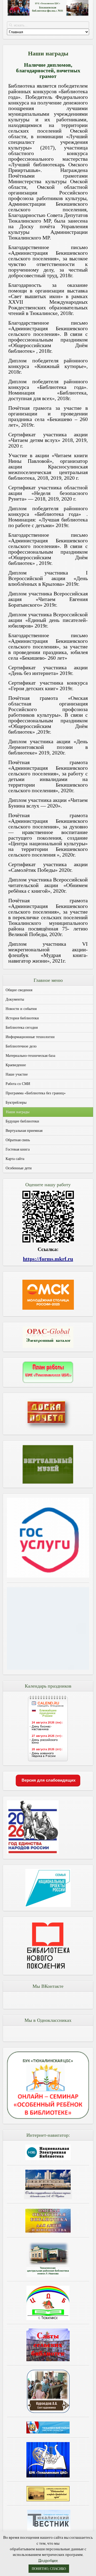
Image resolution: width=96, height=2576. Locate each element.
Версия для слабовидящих (48, 1780)
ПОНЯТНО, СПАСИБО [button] (49, 2569)
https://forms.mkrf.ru (48, 1259)
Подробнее (48, 2560)
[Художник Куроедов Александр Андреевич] (48, 2391)
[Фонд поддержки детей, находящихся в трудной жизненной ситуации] (48, 1668)
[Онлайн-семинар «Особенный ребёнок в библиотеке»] (48, 2117)
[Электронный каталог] (48, 1337)
